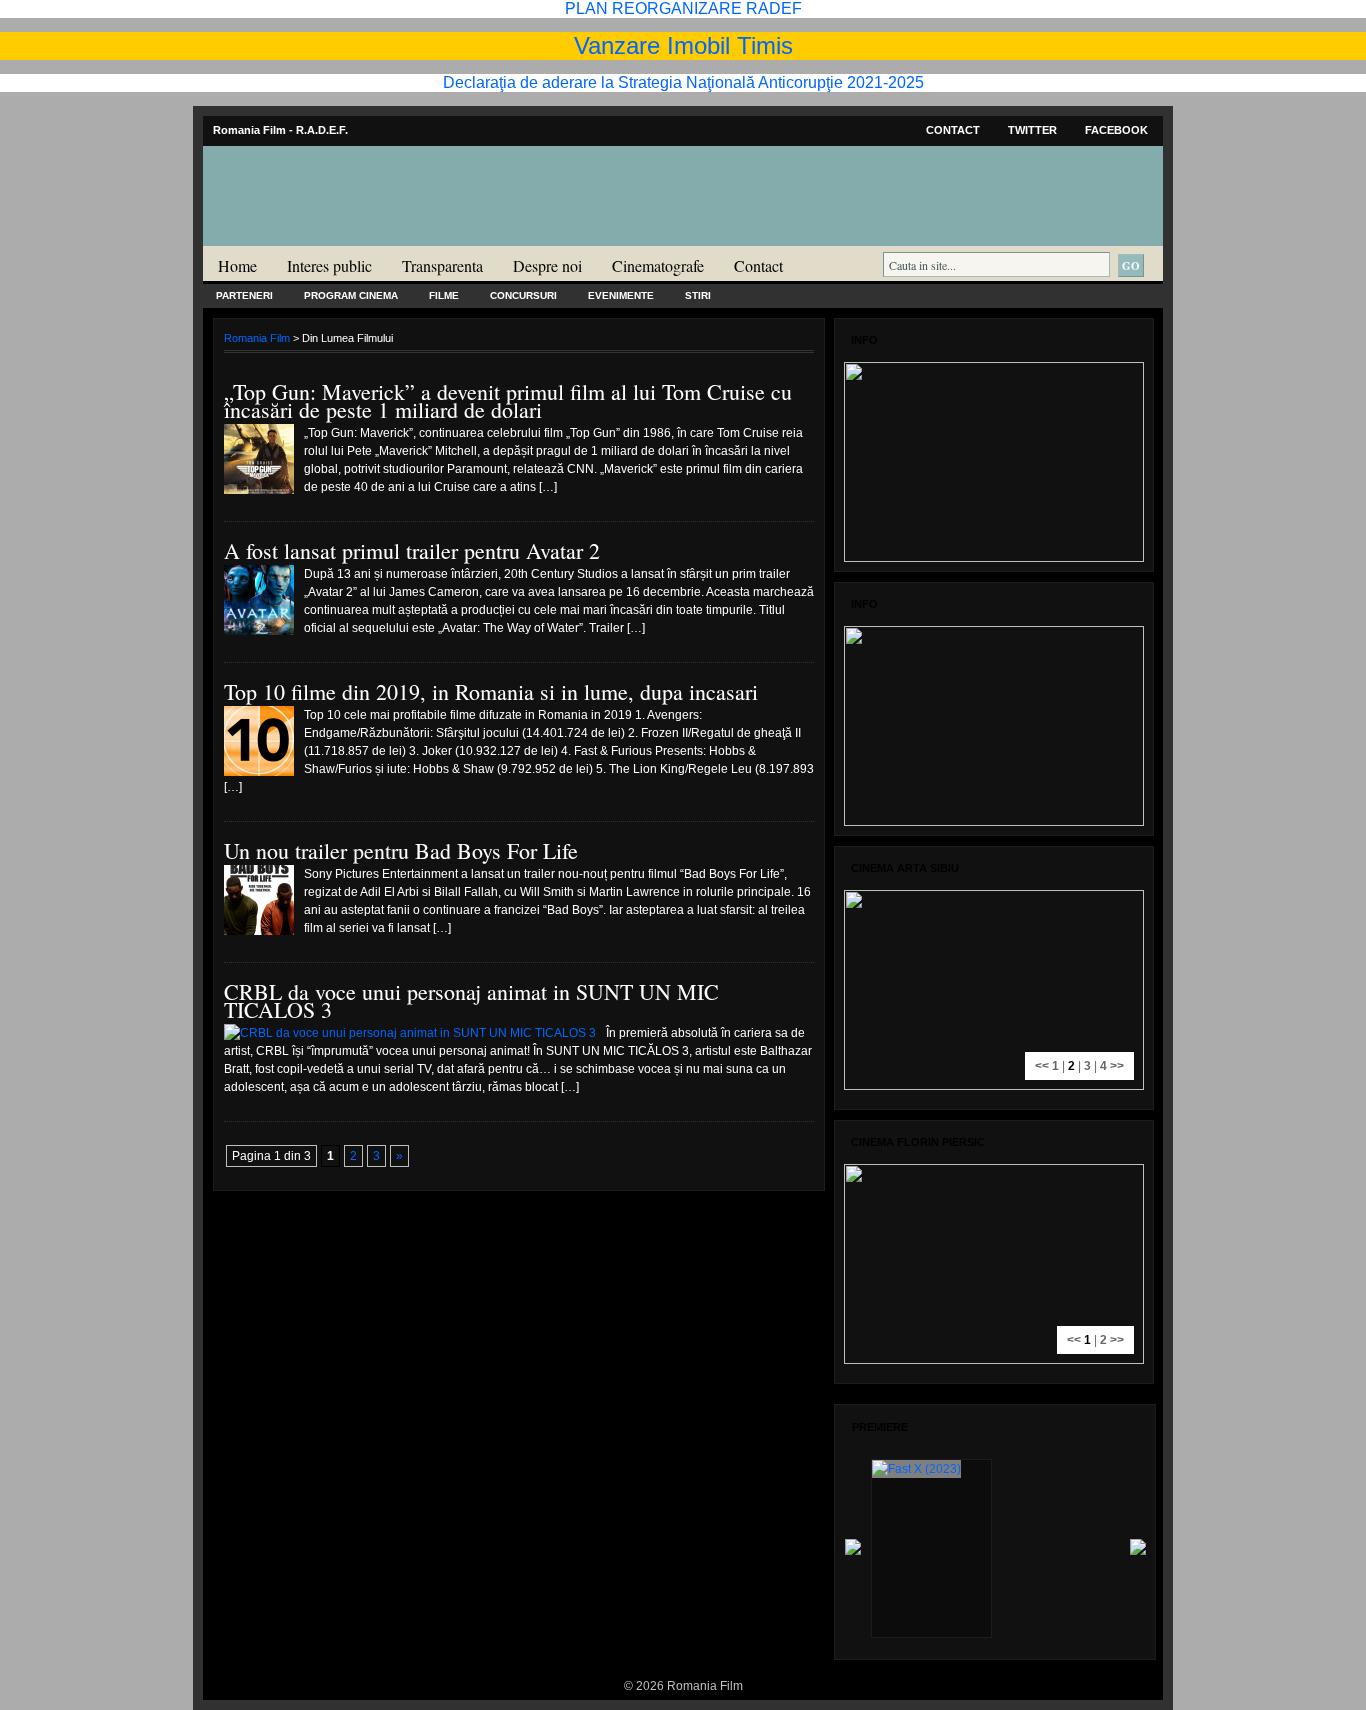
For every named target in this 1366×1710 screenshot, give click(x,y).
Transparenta (442, 265)
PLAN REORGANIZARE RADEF (683, 8)
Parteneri (244, 295)
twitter (1032, 130)
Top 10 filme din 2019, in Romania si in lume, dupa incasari (491, 691)
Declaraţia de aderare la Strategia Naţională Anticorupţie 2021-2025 (683, 82)
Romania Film (358, 236)
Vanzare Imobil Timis (683, 45)
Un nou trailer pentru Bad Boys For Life (401, 850)
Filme (444, 295)
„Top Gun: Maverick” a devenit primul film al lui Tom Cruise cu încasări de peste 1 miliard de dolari (508, 400)
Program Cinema (351, 295)
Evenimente (621, 295)
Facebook (1116, 130)
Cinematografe (658, 265)
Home (237, 265)
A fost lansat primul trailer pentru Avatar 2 (412, 550)
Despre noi (547, 265)
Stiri (698, 295)
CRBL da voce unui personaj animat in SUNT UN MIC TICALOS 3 (471, 1000)
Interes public (329, 265)
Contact (953, 130)
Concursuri (523, 295)
